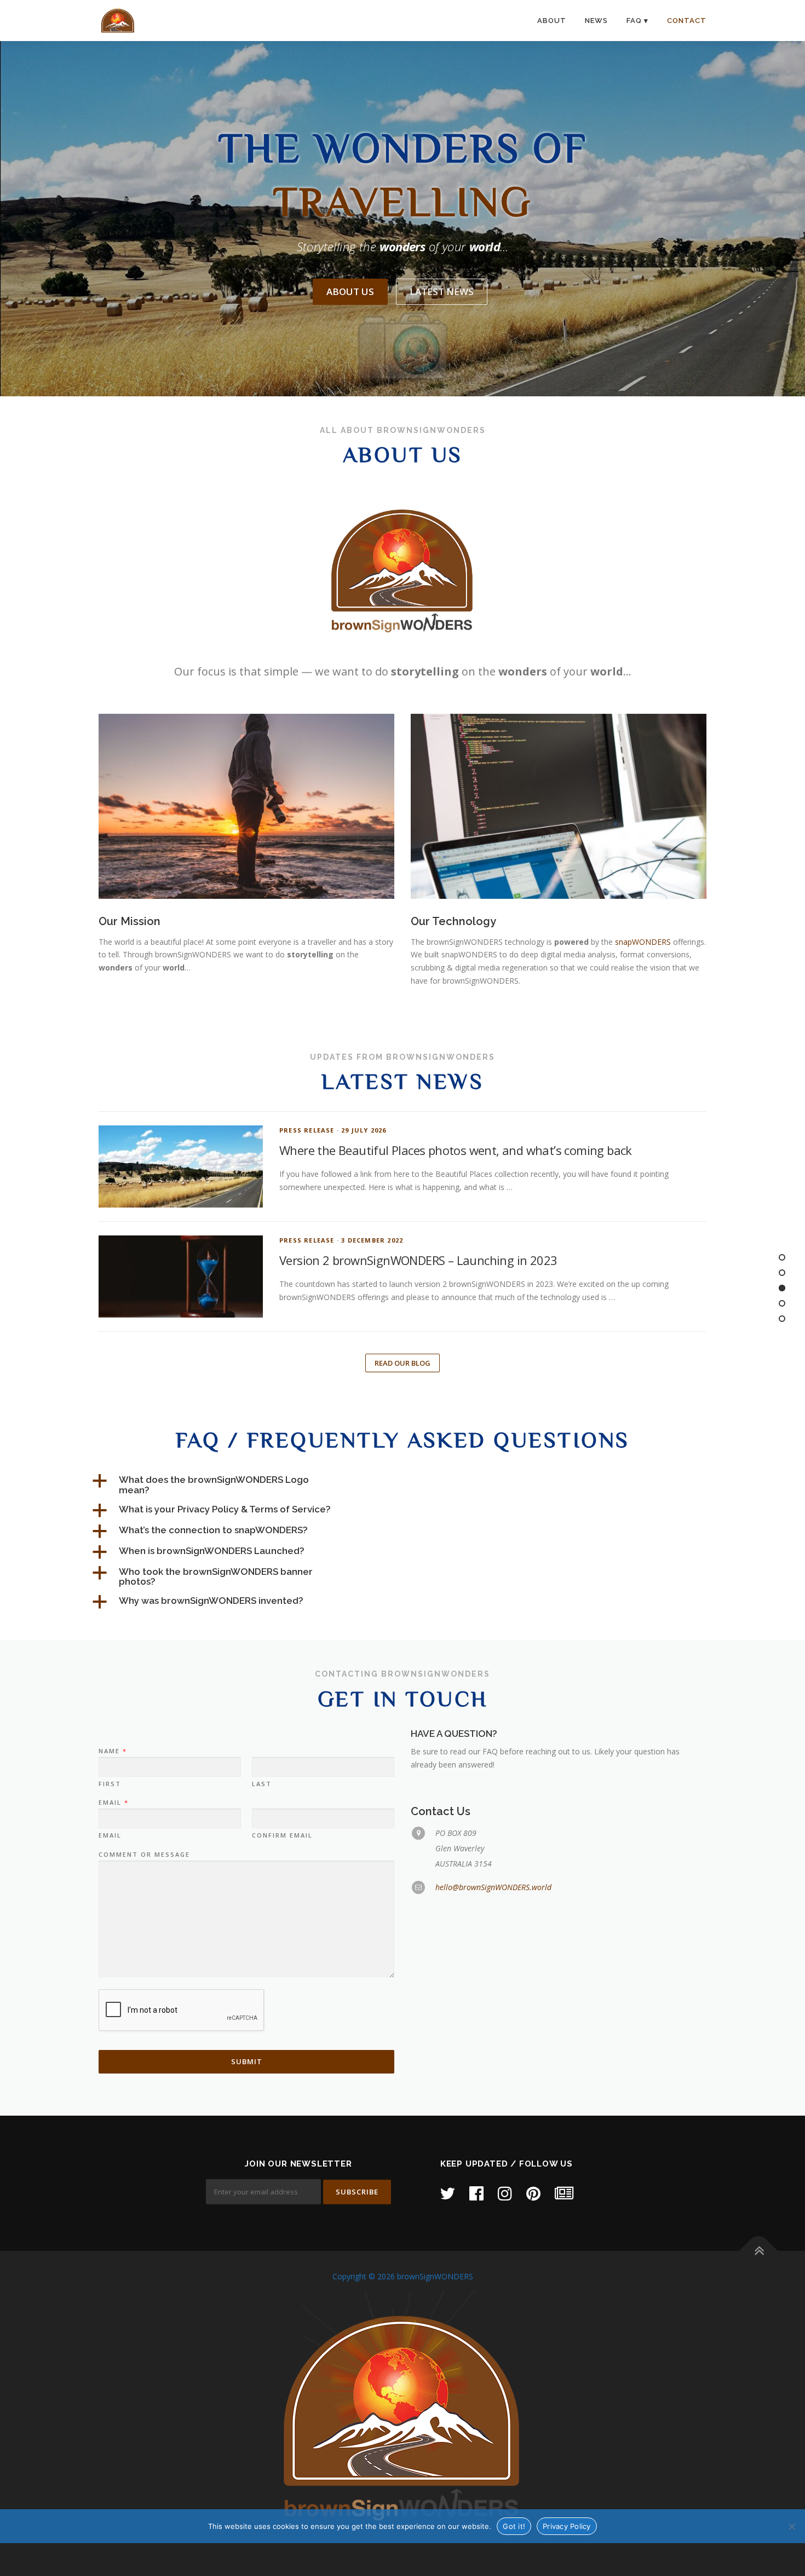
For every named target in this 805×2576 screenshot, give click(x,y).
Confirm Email (282, 1835)
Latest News (442, 291)
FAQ (634, 21)
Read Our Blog (403, 1363)
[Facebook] (476, 2193)
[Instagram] (505, 2193)
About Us (350, 291)
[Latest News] (564, 2193)
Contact (687, 21)
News (596, 21)
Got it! (514, 2526)
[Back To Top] (759, 2251)
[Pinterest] (533, 2193)
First (110, 1784)
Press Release (307, 1130)
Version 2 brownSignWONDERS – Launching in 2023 (418, 1260)
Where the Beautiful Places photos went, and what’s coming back (456, 1150)
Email (113, 1803)
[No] (791, 2526)
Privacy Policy (567, 2526)
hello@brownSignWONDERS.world (493, 1887)
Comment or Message (144, 1855)
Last (262, 1784)
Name (112, 1751)
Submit (247, 2061)
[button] (222, 1485)
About (552, 21)
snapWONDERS (643, 942)
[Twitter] (447, 2193)
